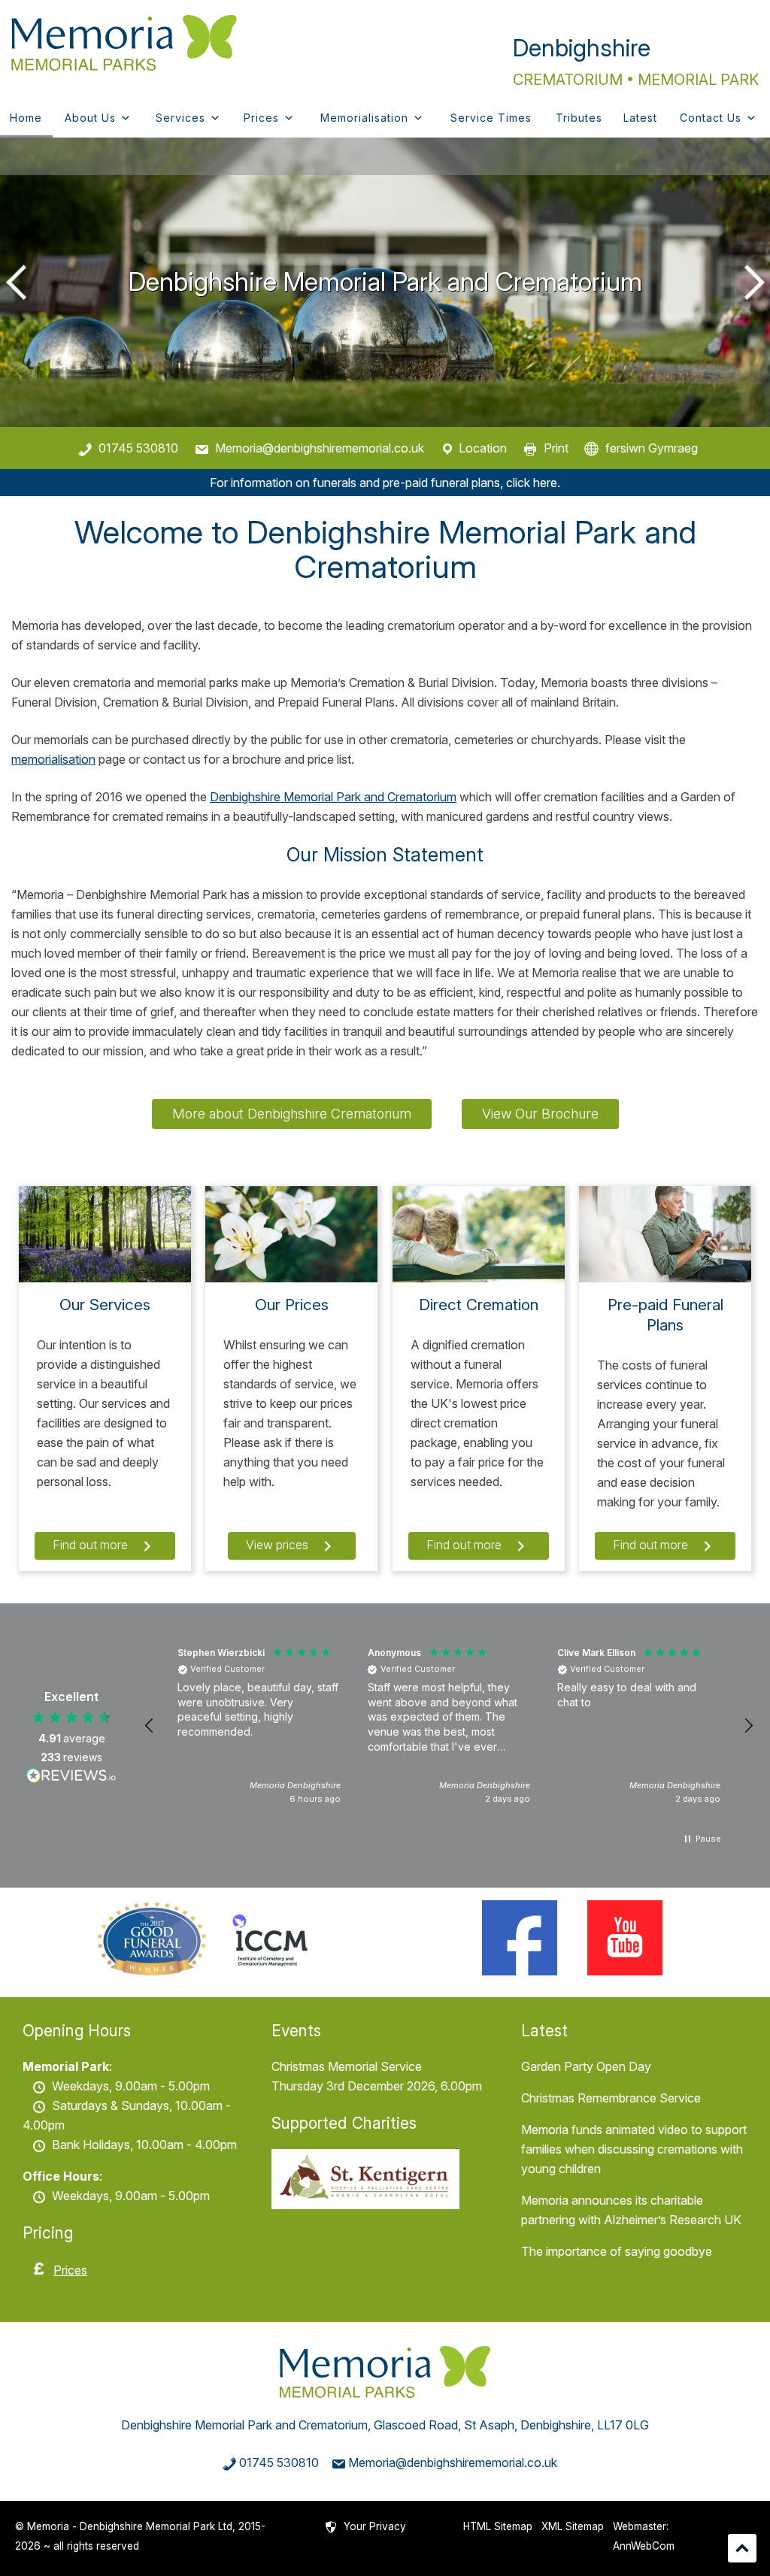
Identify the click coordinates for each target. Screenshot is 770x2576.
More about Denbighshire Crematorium (292, 1114)
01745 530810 (138, 448)
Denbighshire (582, 48)
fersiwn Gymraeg (652, 448)
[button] (150, 1726)
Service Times (491, 118)
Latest (640, 118)
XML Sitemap (573, 2526)
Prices (261, 118)
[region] (449, 1726)
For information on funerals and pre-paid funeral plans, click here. (385, 483)
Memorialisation (364, 118)
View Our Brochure (540, 1114)
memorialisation (53, 759)
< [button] (19, 282)
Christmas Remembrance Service (611, 2098)
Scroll (742, 2548)
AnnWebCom (644, 2546)
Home (26, 118)
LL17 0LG (623, 2425)
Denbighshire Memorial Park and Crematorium (333, 797)
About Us (90, 118)
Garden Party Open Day (586, 2066)
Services (180, 118)
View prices (279, 1545)
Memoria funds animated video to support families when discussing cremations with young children (634, 2149)
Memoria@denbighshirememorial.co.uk (320, 448)
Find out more (92, 1545)
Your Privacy (375, 2526)
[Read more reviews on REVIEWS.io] (71, 1778)
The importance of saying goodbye (617, 2251)
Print (556, 448)
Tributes (579, 118)
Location (483, 448)
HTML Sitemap (498, 2526)
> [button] (751, 282)
